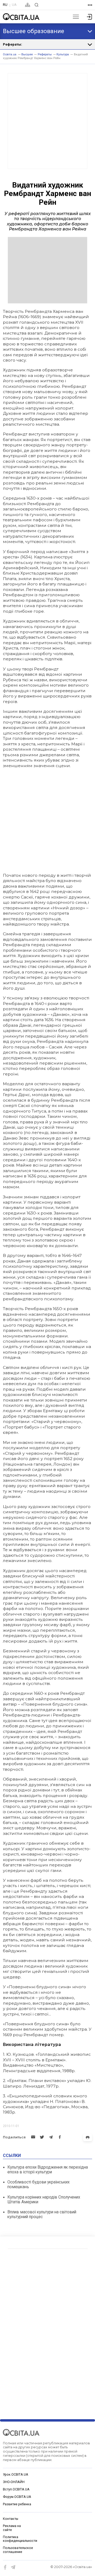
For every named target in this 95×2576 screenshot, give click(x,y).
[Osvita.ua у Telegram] (13, 2567)
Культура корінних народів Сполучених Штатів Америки (44, 2199)
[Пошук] (37, 5)
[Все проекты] (90, 5)
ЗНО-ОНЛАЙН (14, 2482)
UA (14, 5)
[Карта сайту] (28, 5)
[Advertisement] (47, 121)
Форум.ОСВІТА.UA (17, 2497)
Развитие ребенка (17, 2504)
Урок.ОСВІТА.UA (16, 2475)
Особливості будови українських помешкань (39, 2184)
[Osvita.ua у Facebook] (5, 2567)
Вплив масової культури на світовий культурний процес (42, 2214)
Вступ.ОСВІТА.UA (16, 2489)
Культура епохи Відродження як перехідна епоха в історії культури (48, 2170)
